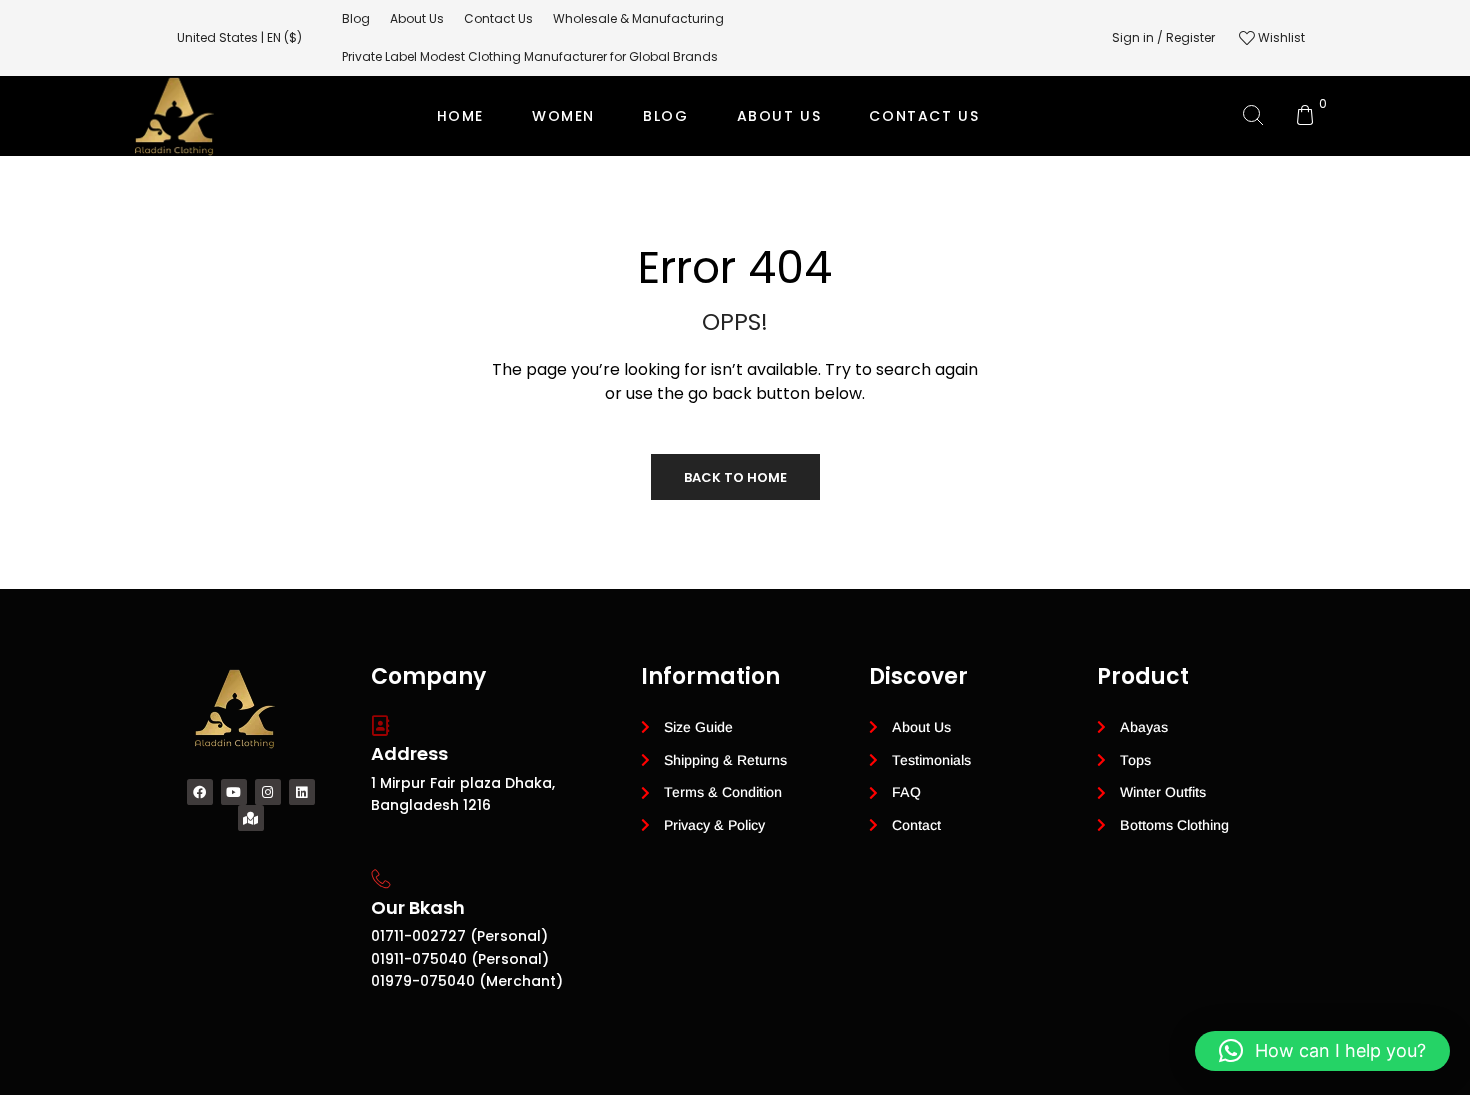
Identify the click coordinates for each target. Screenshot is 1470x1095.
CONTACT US (924, 116)
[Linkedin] (302, 792)
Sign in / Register (1163, 37)
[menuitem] (356, 19)
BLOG (665, 116)
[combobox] (249, 38)
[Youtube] (234, 792)
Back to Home (735, 477)
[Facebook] (200, 792)
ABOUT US (779, 116)
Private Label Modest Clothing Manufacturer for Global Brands (732, 196)
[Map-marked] (251, 818)
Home (460, 116)
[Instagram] (268, 792)
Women (563, 116)
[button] (1322, 1051)
